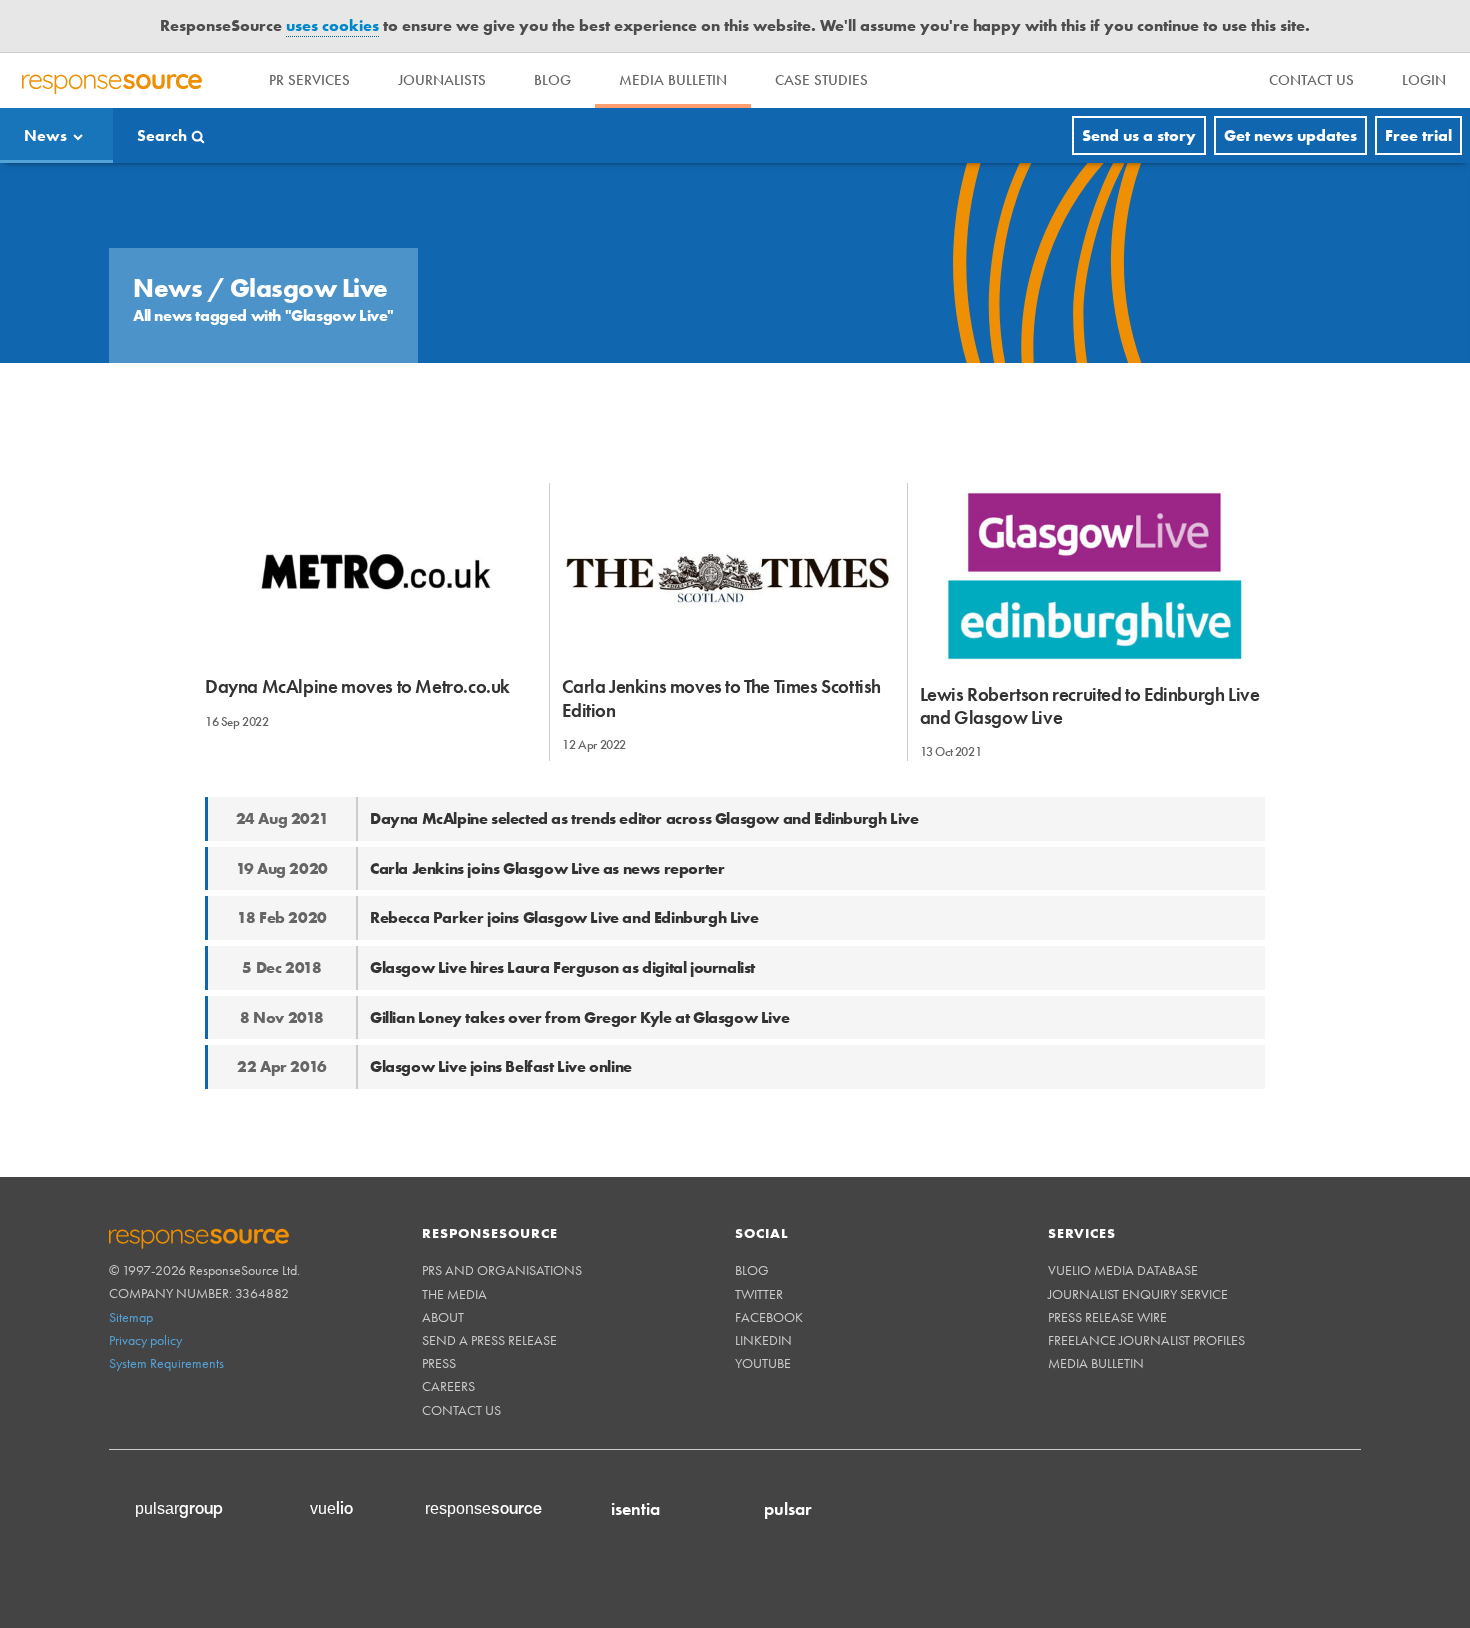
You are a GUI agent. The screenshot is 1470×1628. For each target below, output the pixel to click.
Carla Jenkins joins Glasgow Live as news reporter (547, 868)
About (443, 1317)
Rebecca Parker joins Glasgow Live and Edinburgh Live (564, 917)
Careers (448, 1386)
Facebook (769, 1317)
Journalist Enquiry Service (1138, 1294)
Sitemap (131, 1317)
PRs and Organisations (502, 1270)
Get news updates (1290, 135)
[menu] (1311, 80)
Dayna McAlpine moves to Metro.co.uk (357, 686)
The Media (454, 1294)
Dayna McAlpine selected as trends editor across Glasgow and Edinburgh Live (644, 818)
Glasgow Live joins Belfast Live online (501, 1066)
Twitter (759, 1294)
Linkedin (763, 1340)
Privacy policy (145, 1340)
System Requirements (166, 1363)
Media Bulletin (673, 80)
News (45, 135)
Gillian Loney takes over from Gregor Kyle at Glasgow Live (579, 1017)
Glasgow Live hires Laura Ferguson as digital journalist (562, 967)
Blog (552, 80)
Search (162, 135)
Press (439, 1363)
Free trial (1418, 135)
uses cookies (332, 25)
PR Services (309, 80)
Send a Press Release (489, 1340)
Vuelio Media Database (1123, 1270)
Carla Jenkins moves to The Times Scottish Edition (721, 698)
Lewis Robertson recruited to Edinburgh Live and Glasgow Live (1090, 706)
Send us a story (1139, 135)
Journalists (442, 80)
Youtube (763, 1363)
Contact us (461, 1410)
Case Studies (821, 80)
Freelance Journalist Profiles (1146, 1340)
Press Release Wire (1107, 1317)
